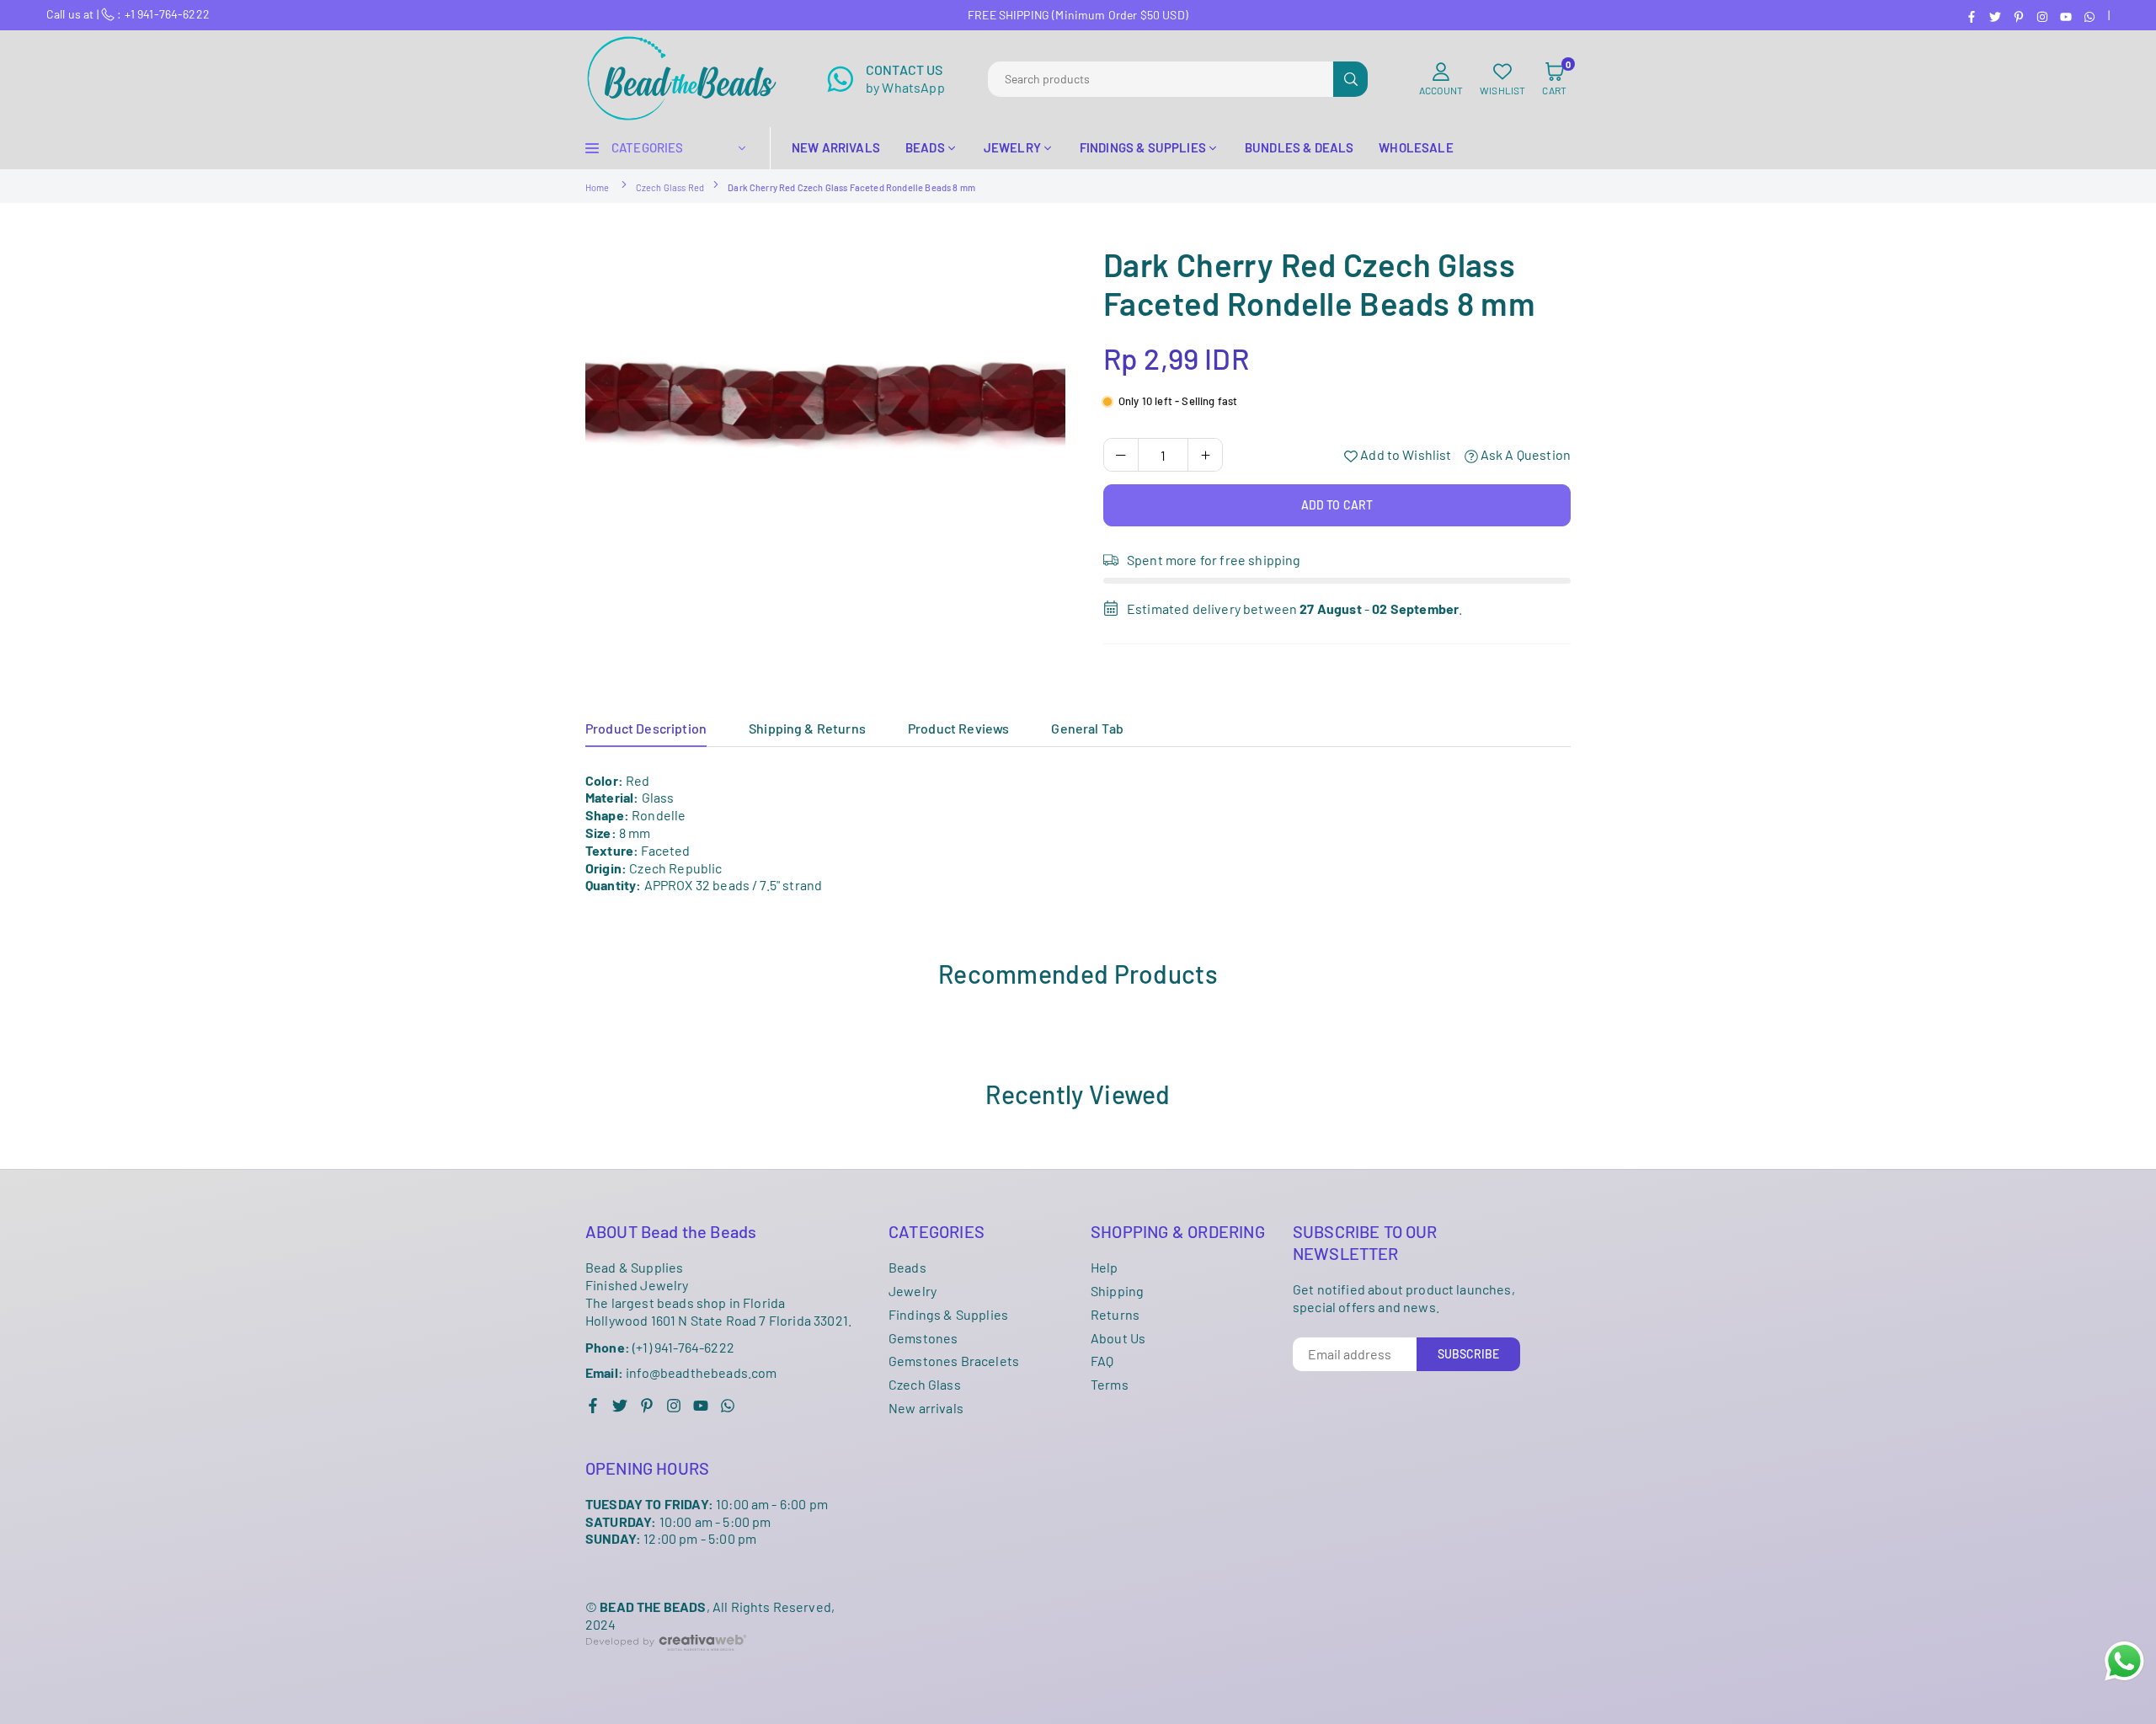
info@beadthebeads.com (681, 1373)
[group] (825, 405)
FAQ (1102, 1361)
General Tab (1087, 728)
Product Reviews (958, 728)
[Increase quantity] (1205, 455)
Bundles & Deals (1299, 147)
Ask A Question (1524, 454)
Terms (1110, 1384)
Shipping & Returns (807, 728)
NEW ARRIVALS (836, 147)
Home (598, 187)
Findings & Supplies (948, 1314)
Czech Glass (925, 1384)
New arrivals (926, 1408)
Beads (907, 1267)
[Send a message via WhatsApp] (2124, 1661)
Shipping (1117, 1291)
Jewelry (913, 1291)
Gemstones (923, 1338)
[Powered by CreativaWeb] (666, 1664)
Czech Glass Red (670, 187)
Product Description (646, 728)
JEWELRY (1012, 147)
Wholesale (1416, 147)
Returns (1115, 1314)
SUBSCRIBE (1468, 1354)
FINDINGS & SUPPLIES (1143, 147)
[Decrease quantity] (1121, 455)
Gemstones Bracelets (954, 1361)
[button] (1554, 79)
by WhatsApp (905, 78)
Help (1105, 1267)
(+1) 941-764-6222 (660, 1347)
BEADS (925, 147)
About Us (1118, 1338)
